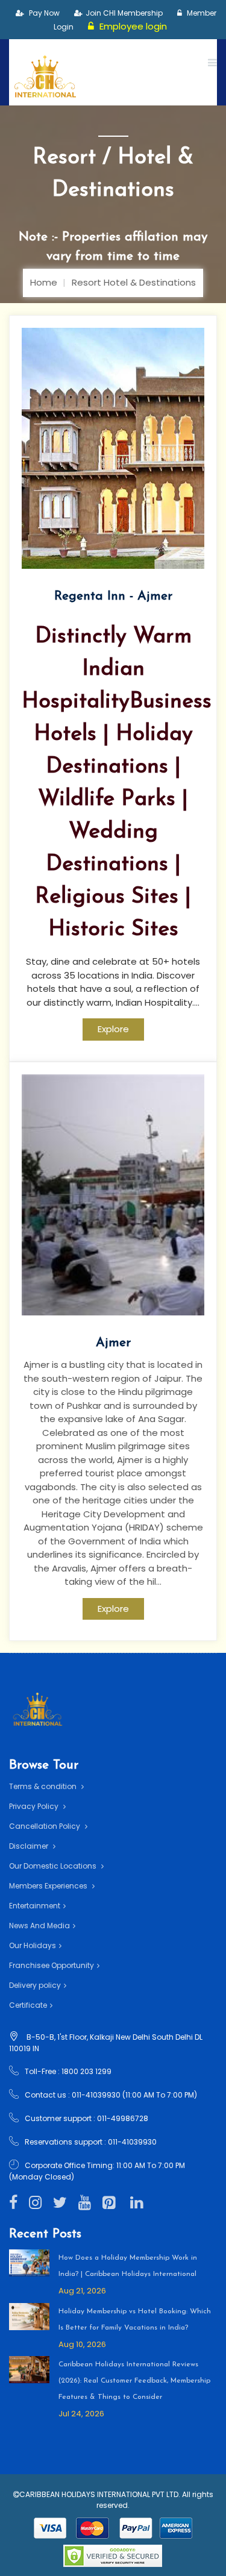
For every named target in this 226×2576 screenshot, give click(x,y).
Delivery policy (35, 1985)
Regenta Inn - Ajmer (113, 596)
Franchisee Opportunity (52, 1965)
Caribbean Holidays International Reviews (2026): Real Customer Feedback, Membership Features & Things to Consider (134, 2381)
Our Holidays (33, 1945)
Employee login (132, 26)
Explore (113, 1029)
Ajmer (113, 1343)
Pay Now (43, 13)
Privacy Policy (35, 1806)
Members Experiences (49, 1886)
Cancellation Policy (46, 1826)
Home (44, 282)
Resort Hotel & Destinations (134, 282)
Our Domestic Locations (54, 1866)
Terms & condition (44, 1786)
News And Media (39, 1926)
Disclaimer (30, 1846)
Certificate (28, 2005)
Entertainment (35, 1906)
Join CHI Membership (124, 13)
